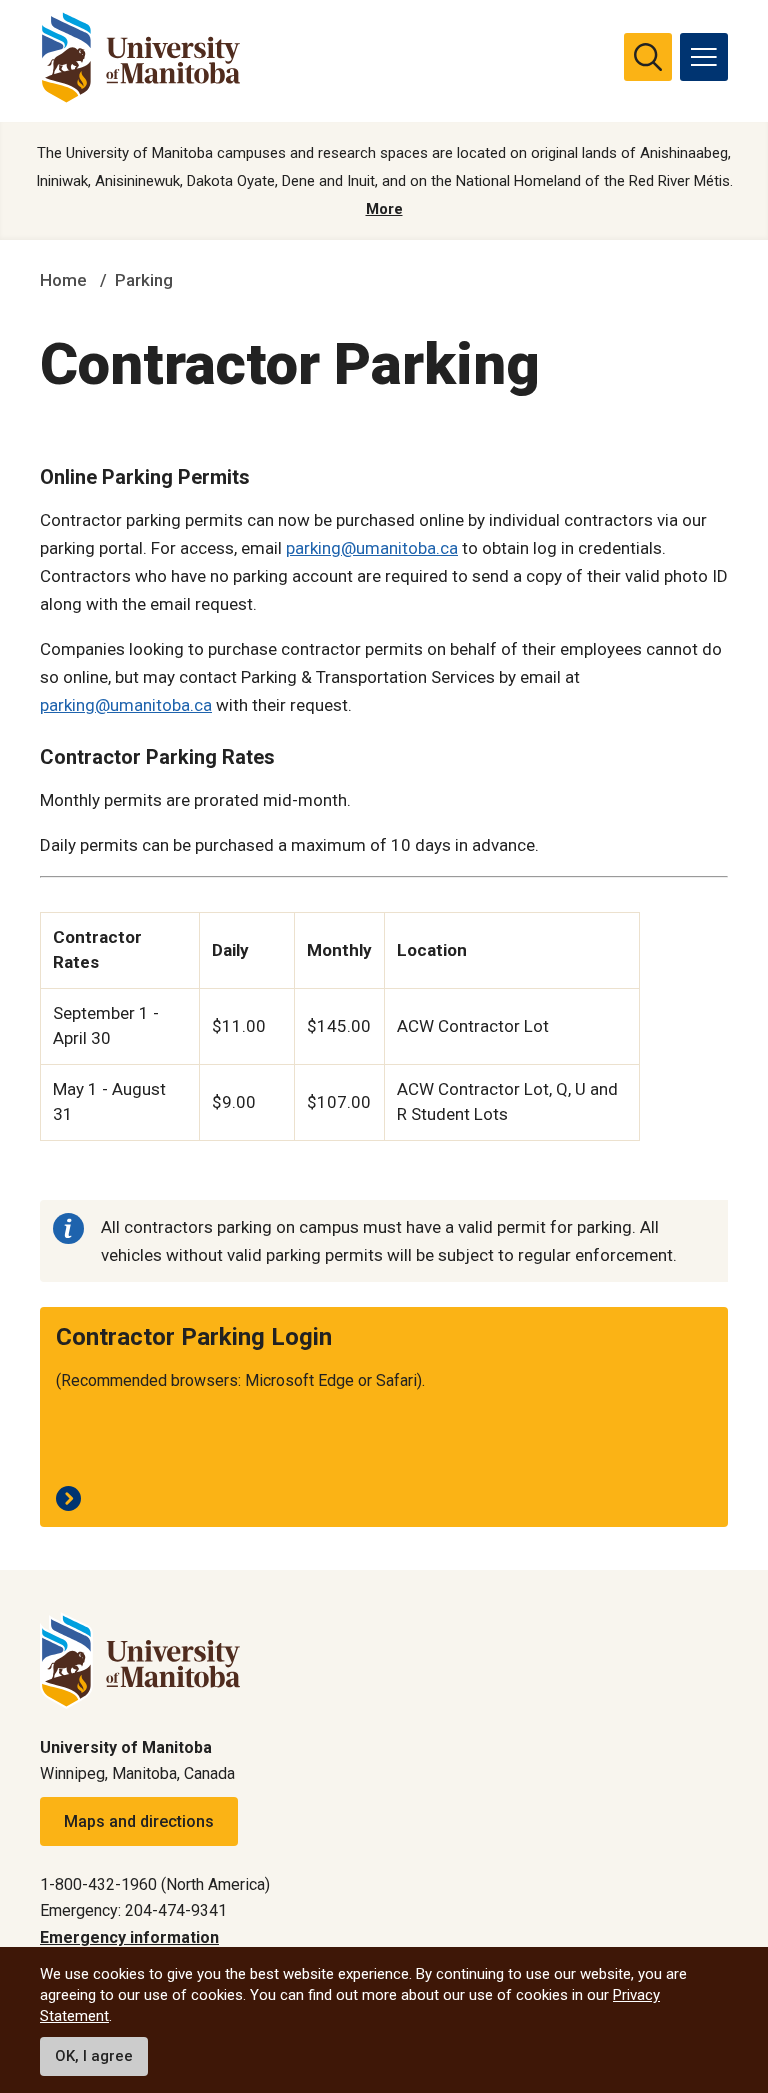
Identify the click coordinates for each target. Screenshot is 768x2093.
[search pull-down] (648, 57)
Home (63, 280)
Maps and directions (139, 1821)
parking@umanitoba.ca (372, 548)
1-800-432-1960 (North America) (155, 1884)
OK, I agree (94, 2056)
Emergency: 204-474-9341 (133, 1910)
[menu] (704, 57)
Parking (144, 280)
